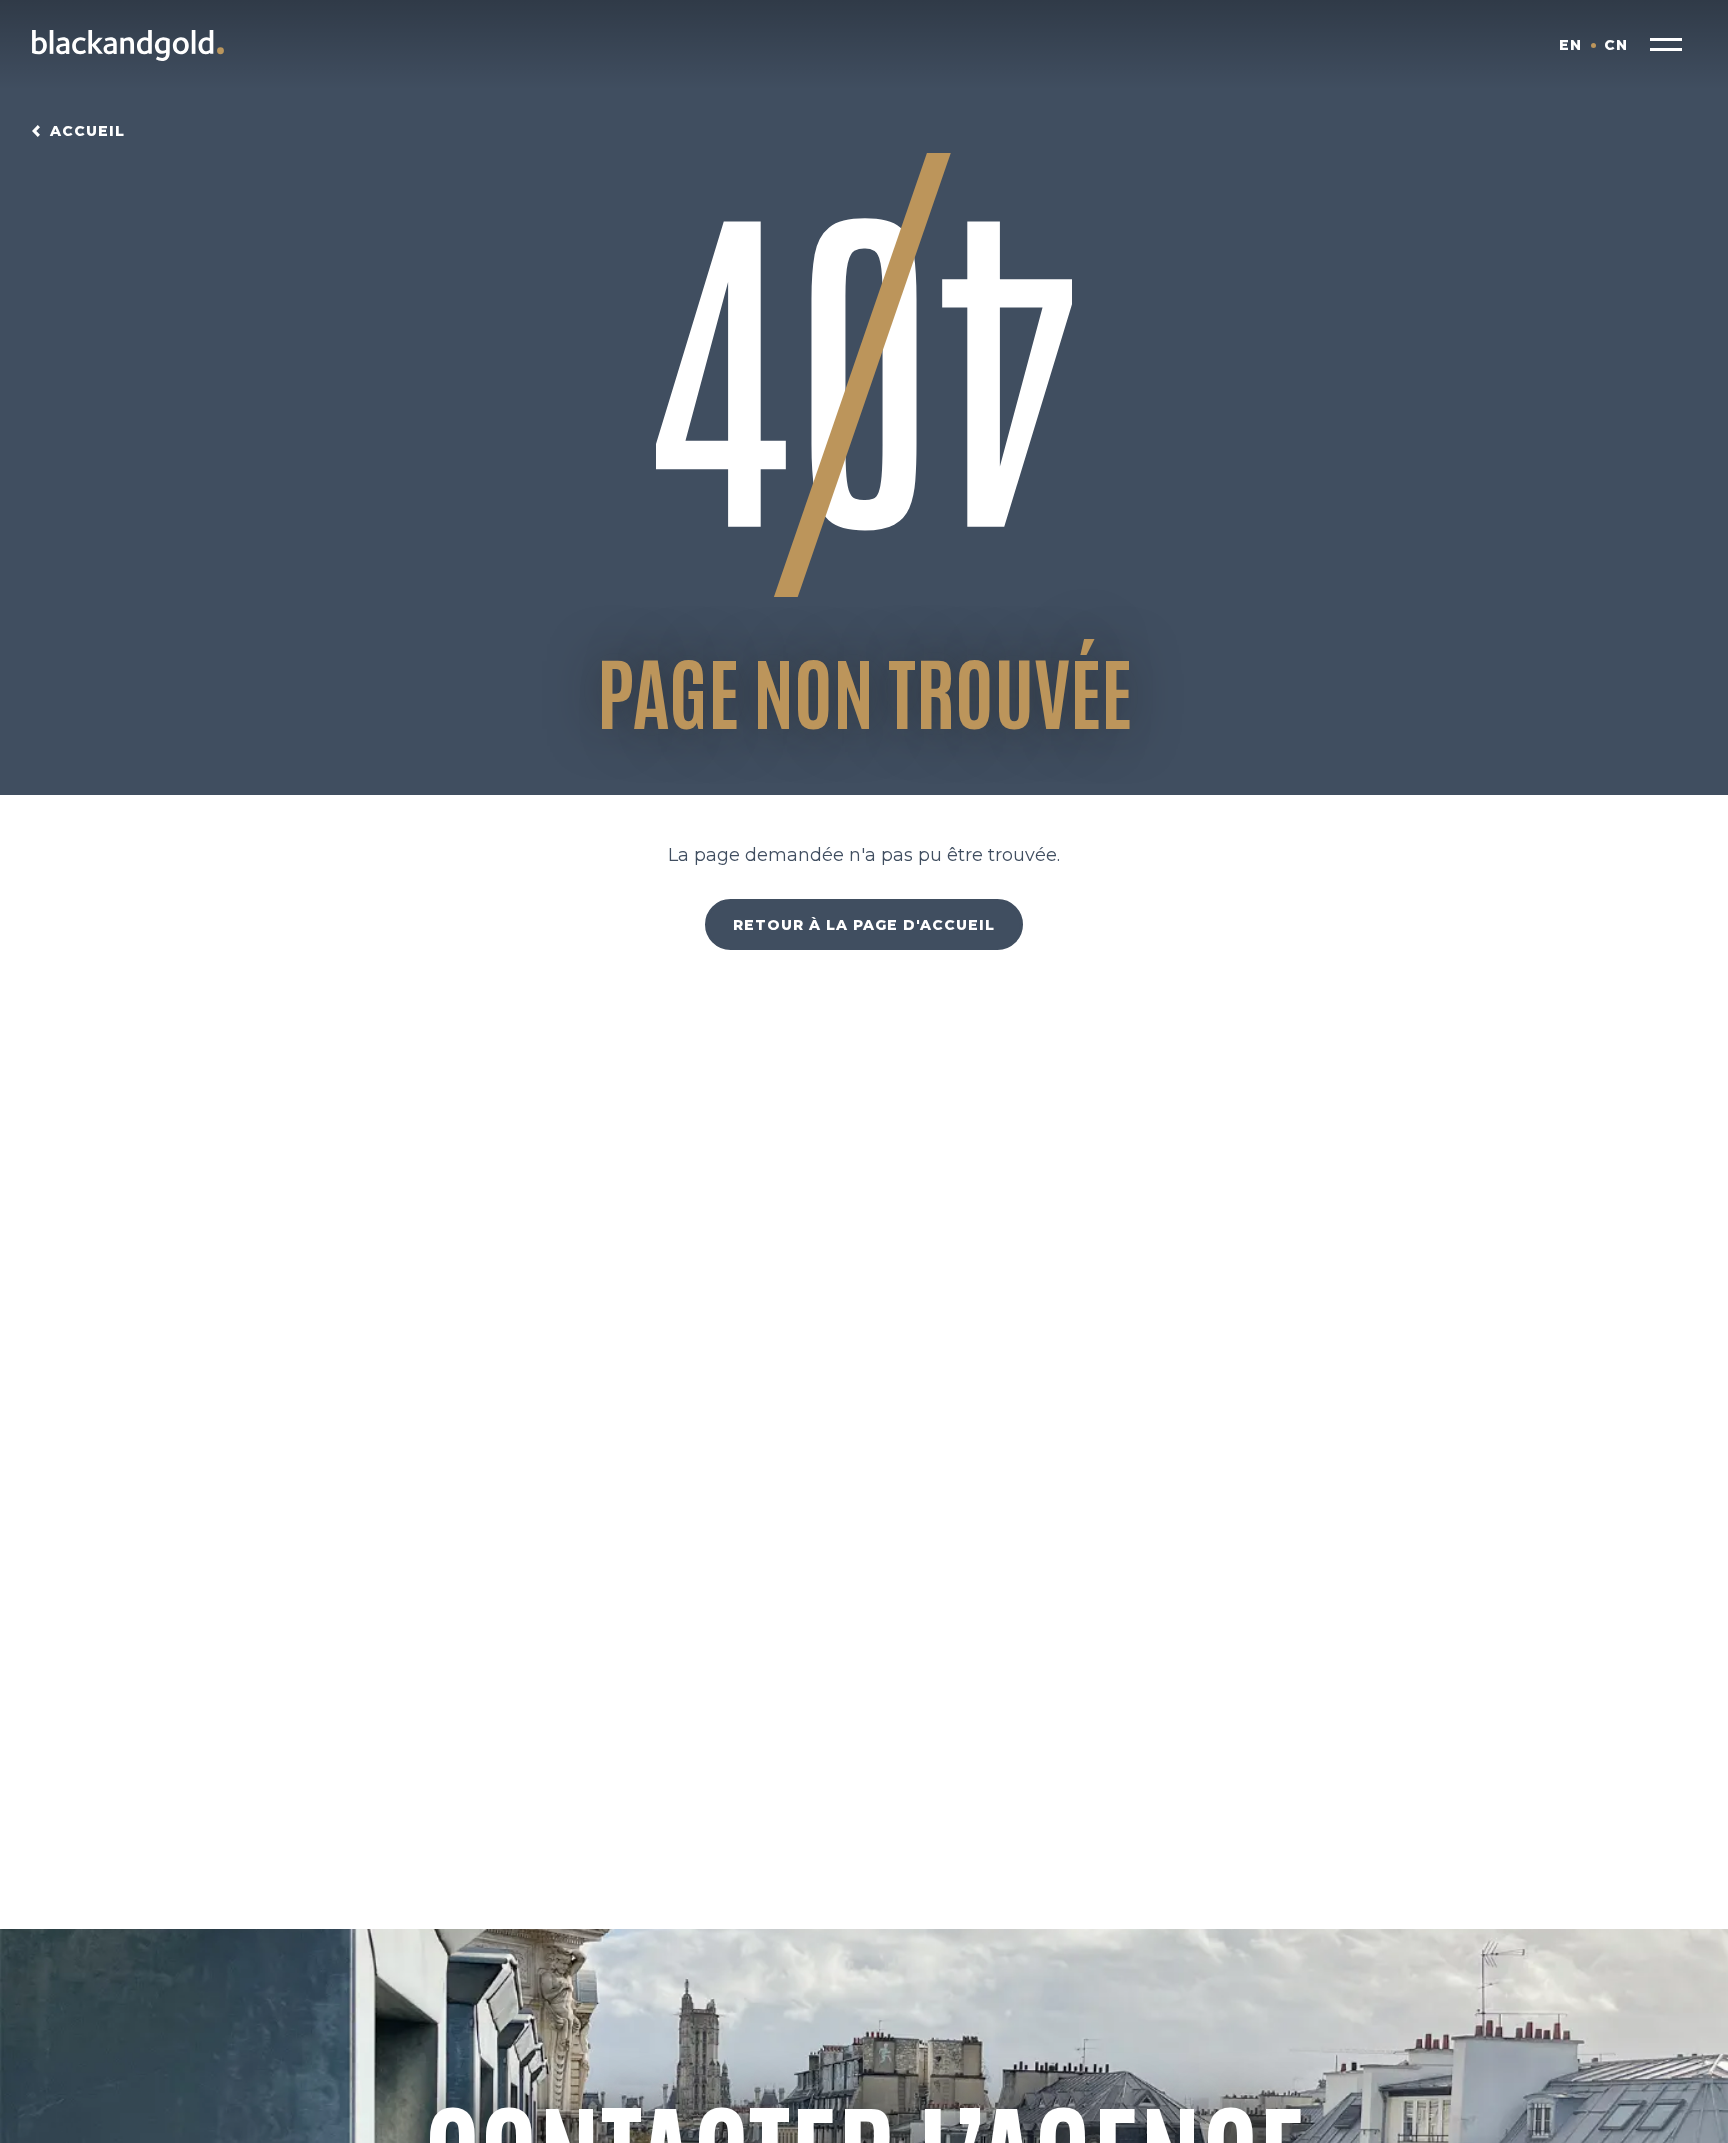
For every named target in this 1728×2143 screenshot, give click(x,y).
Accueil (87, 131)
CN (1616, 45)
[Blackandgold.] (128, 45)
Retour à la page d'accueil (864, 925)
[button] (1666, 45)
